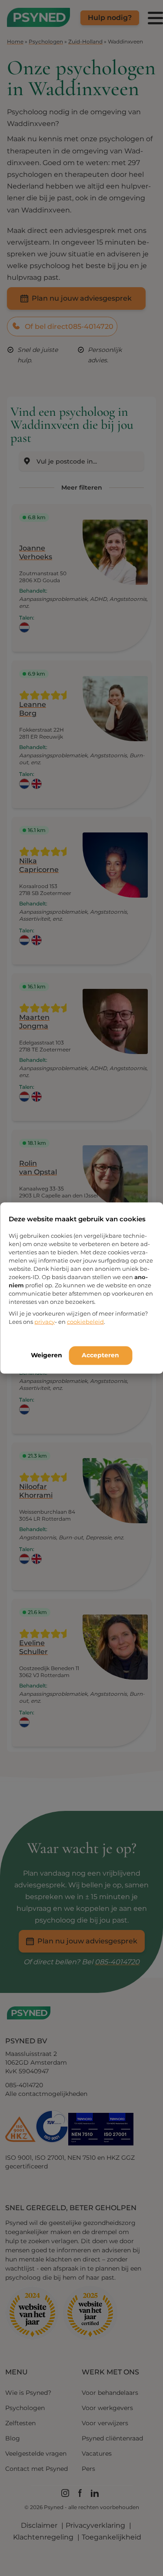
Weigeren (47, 1355)
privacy (45, 1321)
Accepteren (100, 1355)
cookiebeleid (85, 1321)
